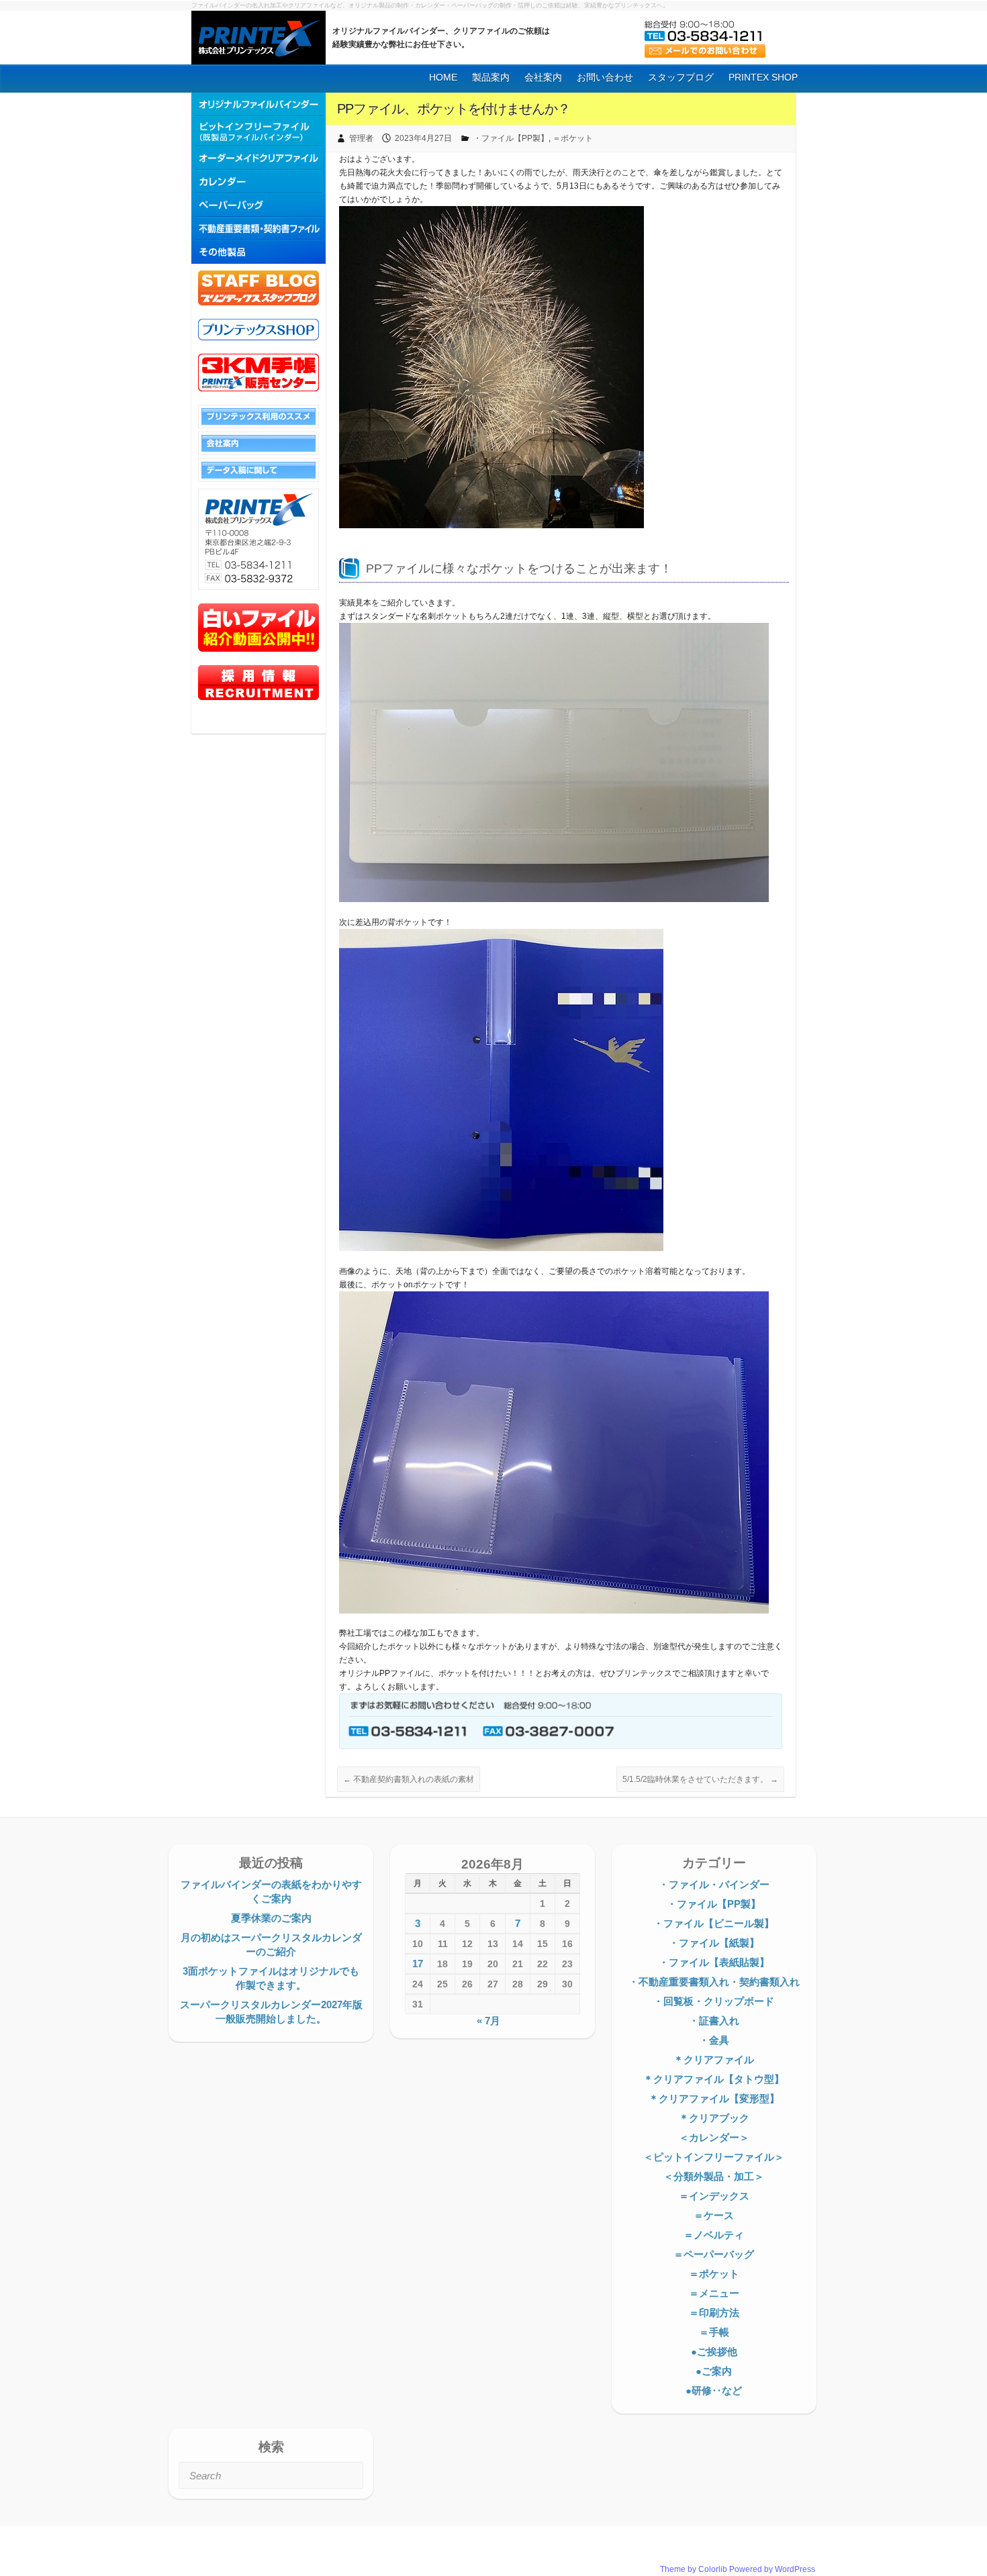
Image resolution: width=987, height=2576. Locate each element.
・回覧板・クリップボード (714, 2001)
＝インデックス (714, 2196)
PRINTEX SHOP (763, 77)
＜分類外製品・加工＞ (714, 2176)
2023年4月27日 (423, 138)
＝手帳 (714, 2332)
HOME (443, 77)
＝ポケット (573, 138)
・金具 (714, 2040)
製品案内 (491, 77)
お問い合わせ (605, 77)
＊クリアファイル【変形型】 (714, 2098)
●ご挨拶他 (714, 2351)
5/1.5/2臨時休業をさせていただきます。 (700, 1779)
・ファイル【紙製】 (714, 1943)
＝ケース (714, 2215)
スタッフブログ (681, 77)
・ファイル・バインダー (714, 1884)
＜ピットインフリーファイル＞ (714, 2157)
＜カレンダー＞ (714, 2137)
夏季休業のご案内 (271, 1918)
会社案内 (543, 77)
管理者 (361, 138)
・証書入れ (714, 2021)
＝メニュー (714, 2293)
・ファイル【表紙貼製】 (714, 1962)
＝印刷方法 (714, 2313)
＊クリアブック (714, 2118)
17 (418, 1964)
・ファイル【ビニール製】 (714, 1923)
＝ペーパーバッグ (714, 2254)
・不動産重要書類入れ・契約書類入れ (714, 1982)
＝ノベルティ (714, 2235)
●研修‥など (714, 2390)
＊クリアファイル (714, 2060)
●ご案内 (714, 2371)
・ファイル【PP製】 (511, 138)
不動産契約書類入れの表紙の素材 (409, 1779)
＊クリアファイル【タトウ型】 (714, 2079)
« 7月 (488, 2021)
